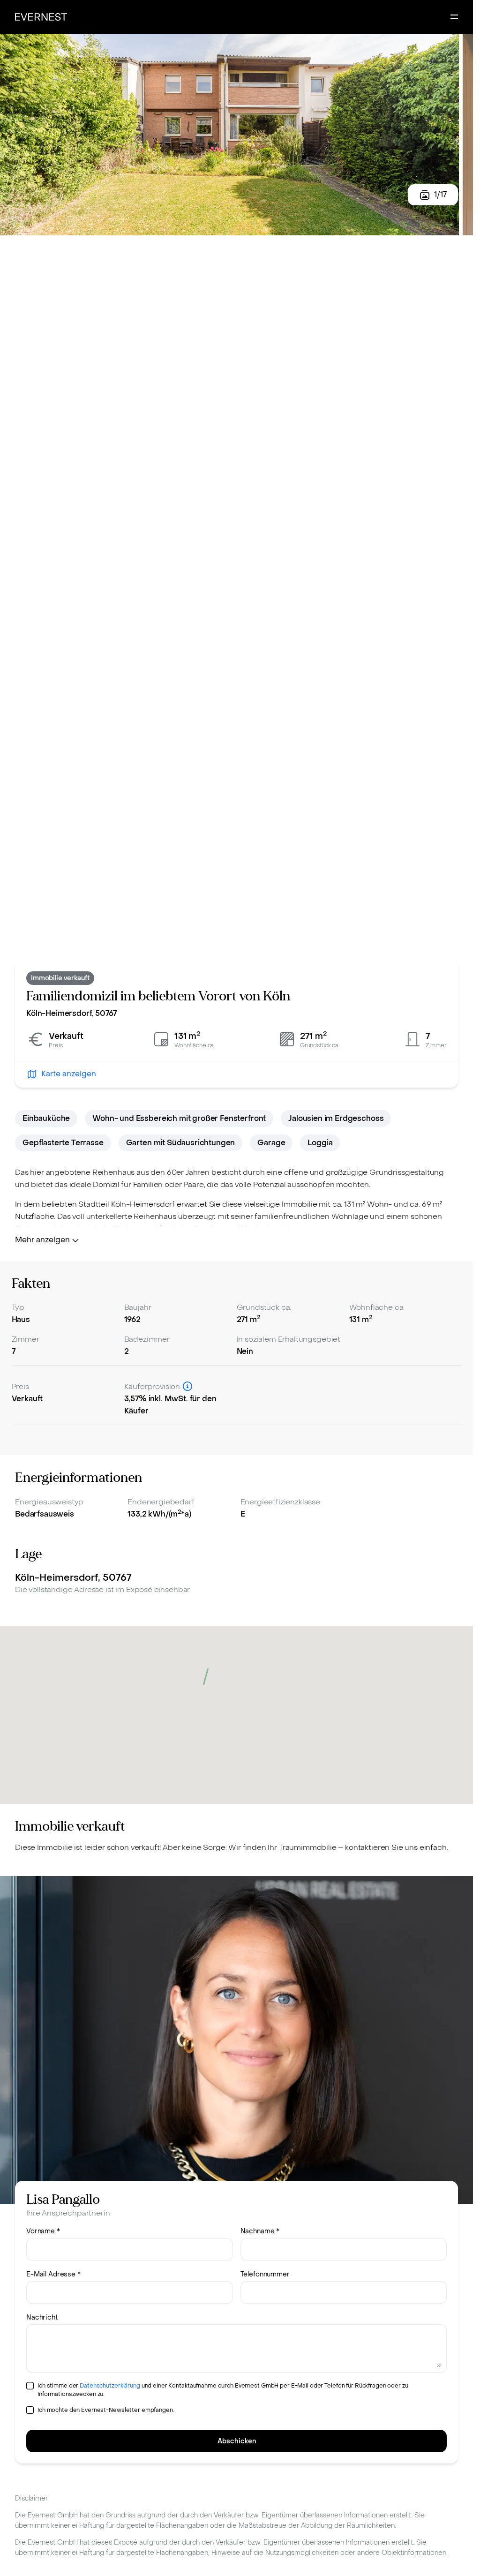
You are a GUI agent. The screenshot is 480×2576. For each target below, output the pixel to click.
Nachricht (42, 2317)
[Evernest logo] (41, 17)
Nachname (260, 2231)
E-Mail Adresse (53, 2274)
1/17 (440, 194)
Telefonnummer (265, 2274)
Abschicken (237, 2441)
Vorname (43, 2231)
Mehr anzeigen (42, 1240)
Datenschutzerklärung (110, 2386)
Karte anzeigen (69, 1074)
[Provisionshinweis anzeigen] (187, 1386)
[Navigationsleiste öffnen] (454, 17)
